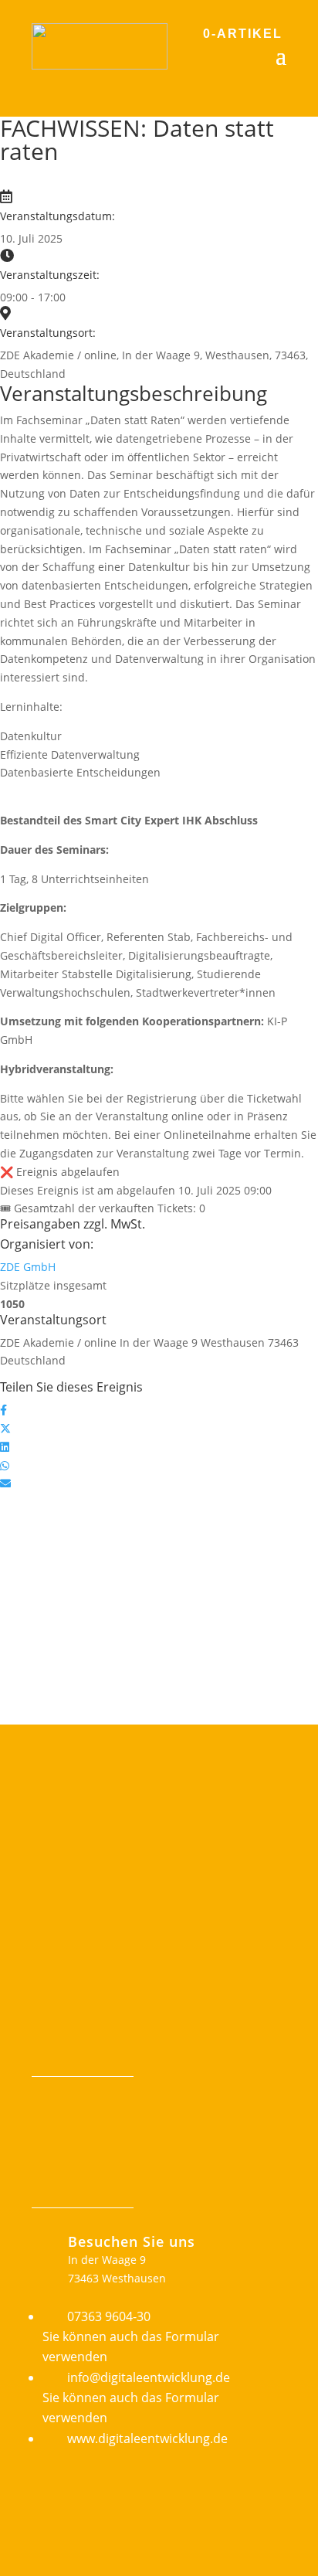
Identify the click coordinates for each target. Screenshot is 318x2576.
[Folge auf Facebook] (44, 2058)
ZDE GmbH (28, 1267)
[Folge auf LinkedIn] (106, 2058)
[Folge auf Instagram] (75, 2058)
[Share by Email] (5, 1483)
